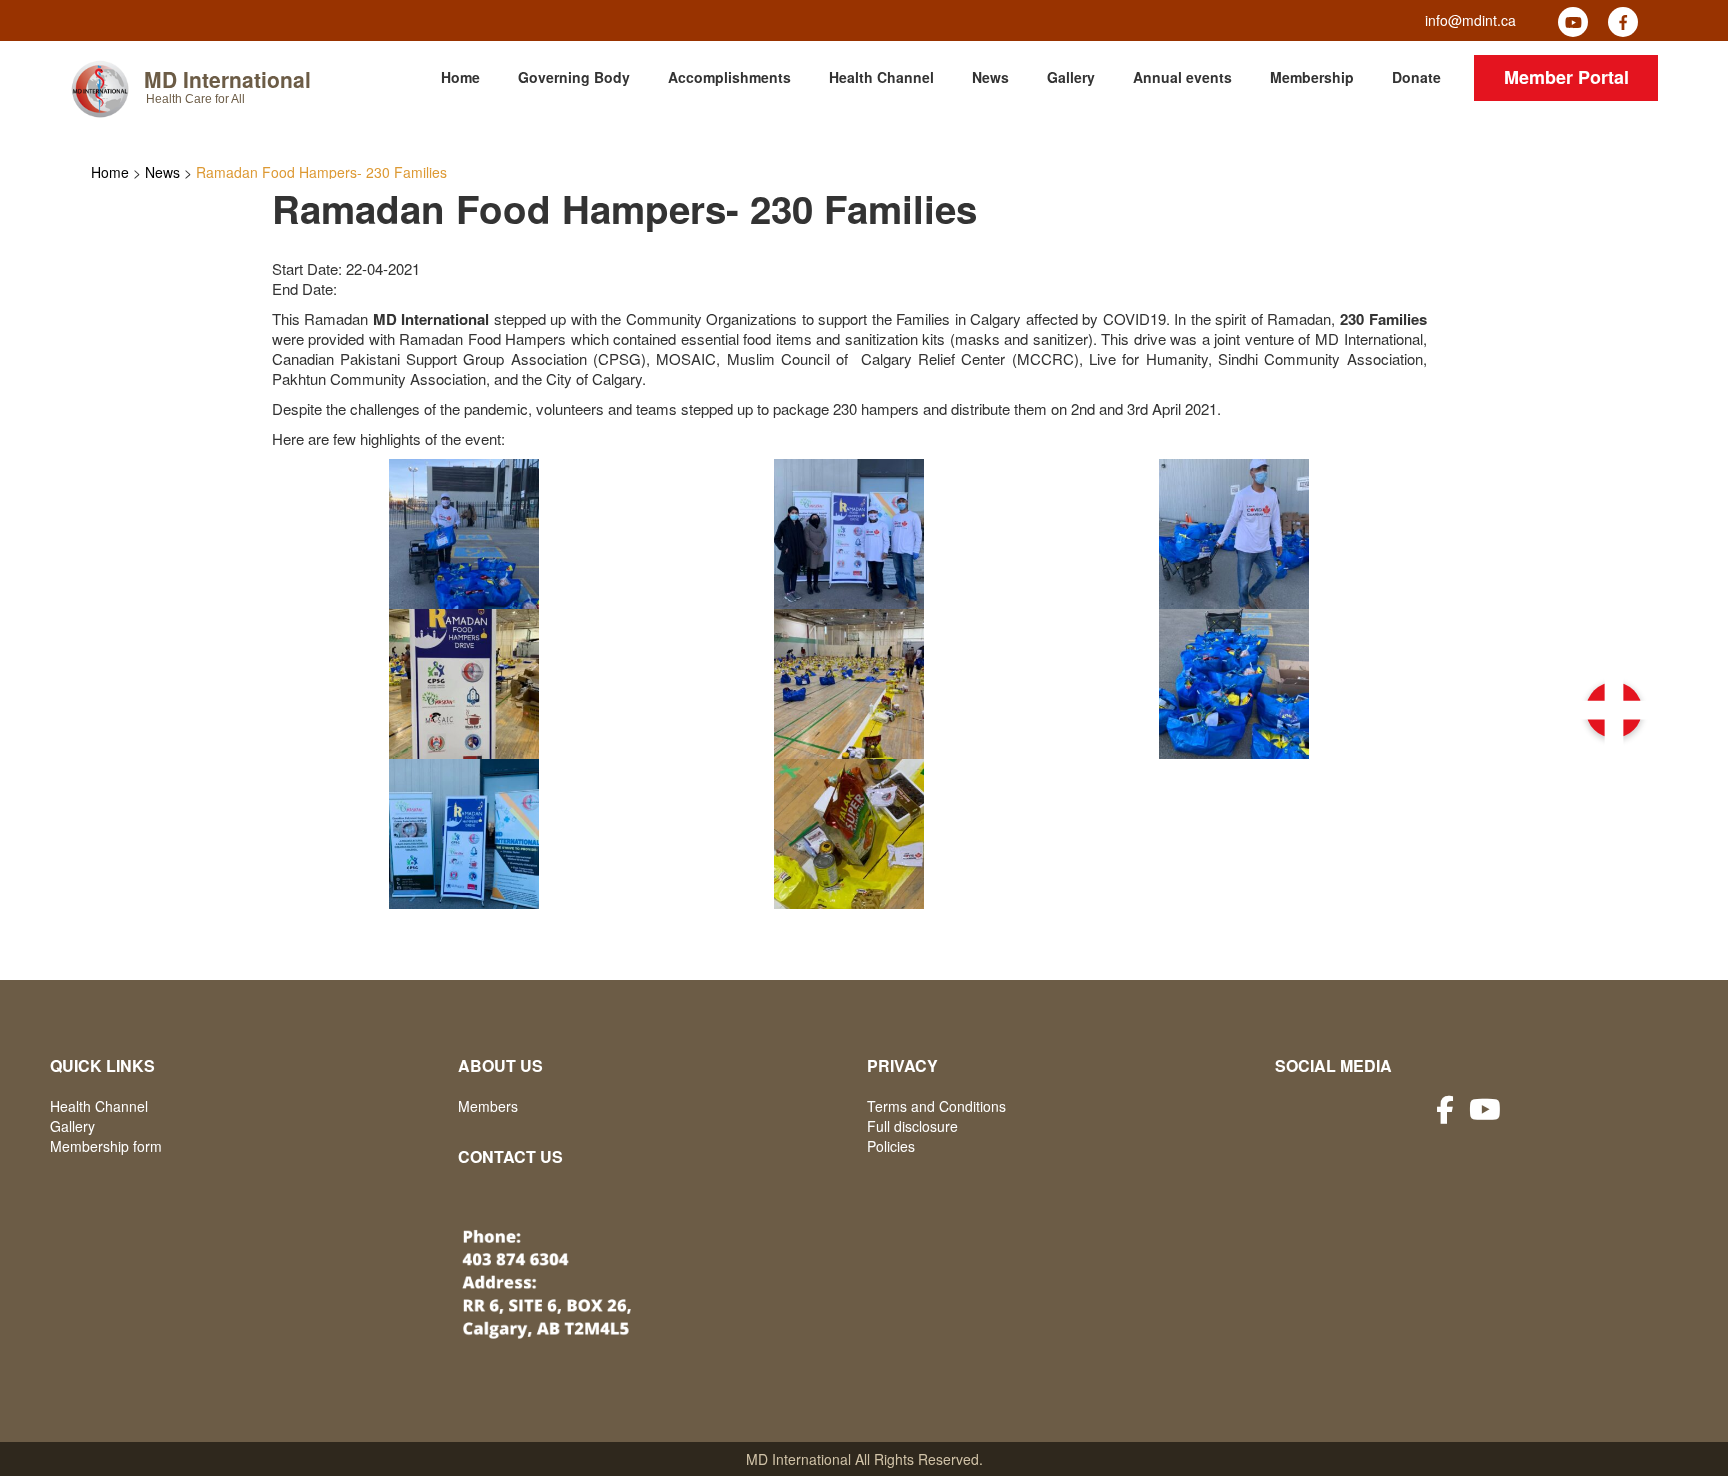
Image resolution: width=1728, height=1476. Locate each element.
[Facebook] (1623, 22)
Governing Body (574, 77)
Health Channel (881, 77)
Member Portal (1566, 77)
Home (460, 77)
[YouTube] (1573, 22)
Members (488, 1106)
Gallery (1071, 77)
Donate (1416, 77)
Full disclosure (912, 1126)
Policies (891, 1146)
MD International (227, 79)
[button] (1614, 710)
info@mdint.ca (1470, 20)
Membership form (106, 1146)
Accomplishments (729, 77)
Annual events (1182, 77)
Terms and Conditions (936, 1106)
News (990, 77)
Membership (1312, 77)
